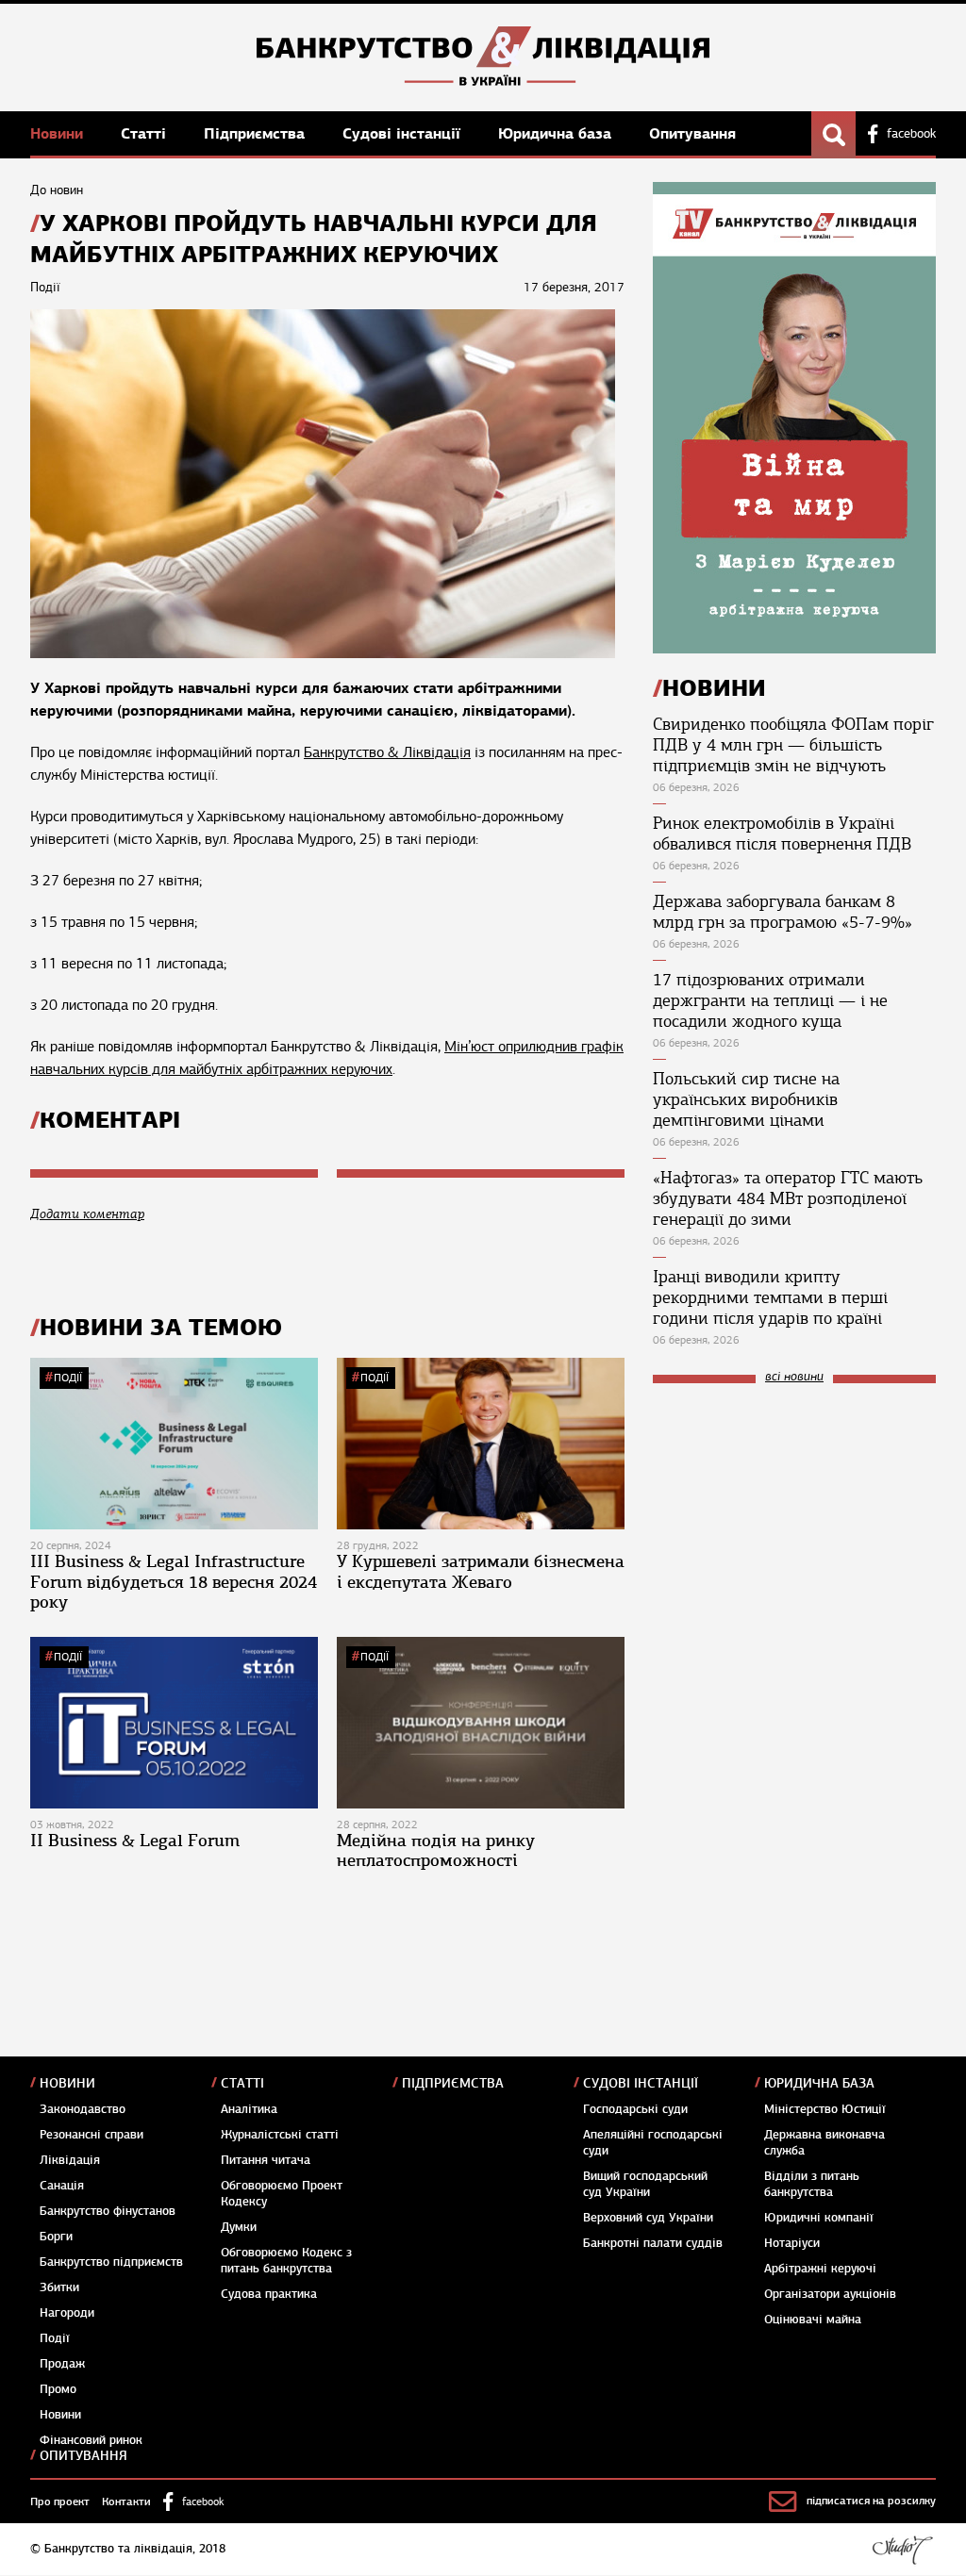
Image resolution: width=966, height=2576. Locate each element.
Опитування (692, 133)
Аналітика (249, 2109)
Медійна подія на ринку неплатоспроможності (436, 1851)
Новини (59, 133)
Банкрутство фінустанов (108, 2211)
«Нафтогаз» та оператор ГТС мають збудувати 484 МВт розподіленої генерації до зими (788, 1198)
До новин (57, 190)
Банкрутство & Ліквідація (387, 752)
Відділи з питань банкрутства (812, 2184)
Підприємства (257, 133)
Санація (62, 2186)
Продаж (62, 2364)
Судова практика (269, 2294)
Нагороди (67, 2313)
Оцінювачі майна (813, 2320)
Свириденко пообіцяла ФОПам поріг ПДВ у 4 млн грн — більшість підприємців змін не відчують (793, 745)
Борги (56, 2237)
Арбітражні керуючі (820, 2269)
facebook (911, 134)
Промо (58, 2389)
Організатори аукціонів (830, 2294)
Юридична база (557, 133)
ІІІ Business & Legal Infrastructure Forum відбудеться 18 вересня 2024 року (174, 1582)
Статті (146, 133)
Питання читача (266, 2160)
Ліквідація (70, 2160)
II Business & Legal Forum (135, 1841)
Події (68, 1378)
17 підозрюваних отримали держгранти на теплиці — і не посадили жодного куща (770, 1000)
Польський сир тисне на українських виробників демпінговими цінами (746, 1099)
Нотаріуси (792, 2243)
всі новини (794, 1377)
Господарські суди (635, 2109)
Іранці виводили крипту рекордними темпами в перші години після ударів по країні (770, 1297)
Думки (239, 2227)
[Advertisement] (794, 1525)
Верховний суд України (648, 2218)
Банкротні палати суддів (653, 2243)
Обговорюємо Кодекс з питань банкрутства (286, 2261)
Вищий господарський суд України (645, 2184)
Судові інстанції (404, 133)
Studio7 (902, 2550)
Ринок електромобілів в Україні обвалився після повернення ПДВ (782, 834)
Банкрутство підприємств (111, 2262)
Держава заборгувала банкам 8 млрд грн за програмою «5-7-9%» (783, 912)
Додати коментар (87, 1214)
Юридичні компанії (819, 2218)
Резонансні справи (92, 2135)
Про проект (60, 2502)
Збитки (59, 2287)
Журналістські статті (280, 2135)
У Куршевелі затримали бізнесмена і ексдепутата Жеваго (481, 1572)
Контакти (126, 2502)
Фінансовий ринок (91, 2440)
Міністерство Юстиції (825, 2109)
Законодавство (83, 2109)
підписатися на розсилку (871, 2501)
